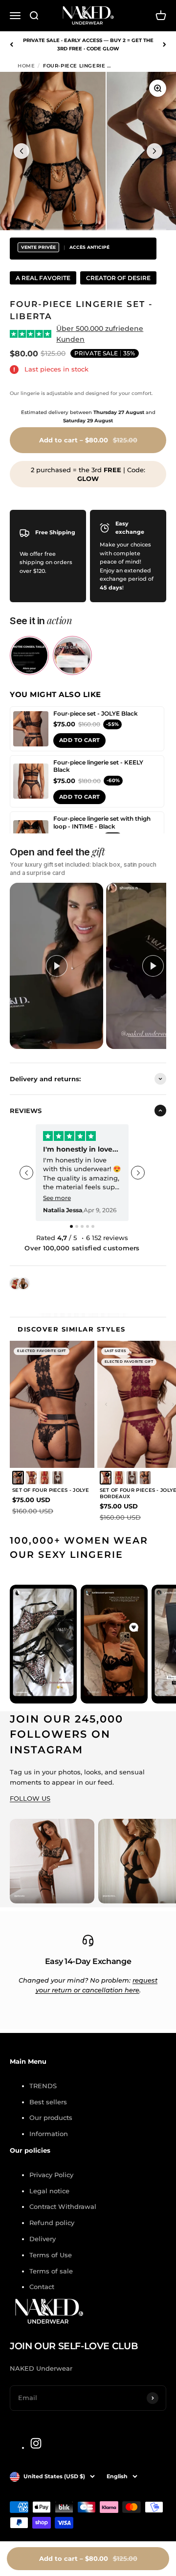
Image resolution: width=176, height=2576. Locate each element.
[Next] (165, 44)
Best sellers (48, 2102)
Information (49, 2134)
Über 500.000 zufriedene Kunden (100, 334)
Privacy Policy (51, 2175)
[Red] (44, 1478)
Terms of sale (51, 2271)
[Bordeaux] (31, 1478)
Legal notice (49, 2191)
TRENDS (43, 2086)
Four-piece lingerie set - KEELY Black (98, 766)
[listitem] (29, 655)
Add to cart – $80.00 (88, 2558)
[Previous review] (26, 1173)
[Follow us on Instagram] (36, 2443)
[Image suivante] (154, 151)
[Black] (18, 1478)
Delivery (43, 2239)
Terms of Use (51, 2255)
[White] (58, 1478)
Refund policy (52, 2223)
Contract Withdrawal (63, 2206)
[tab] (71, 1226)
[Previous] (11, 44)
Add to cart (79, 740)
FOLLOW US (30, 1798)
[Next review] (138, 1173)
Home (26, 66)
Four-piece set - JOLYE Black (96, 713)
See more (57, 1198)
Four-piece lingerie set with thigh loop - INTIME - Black (102, 822)
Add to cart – (88, 440)
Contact (42, 2287)
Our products (51, 2118)
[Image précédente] (22, 151)
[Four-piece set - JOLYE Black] (31, 729)
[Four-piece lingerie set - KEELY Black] (31, 781)
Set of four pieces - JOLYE (51, 1490)
